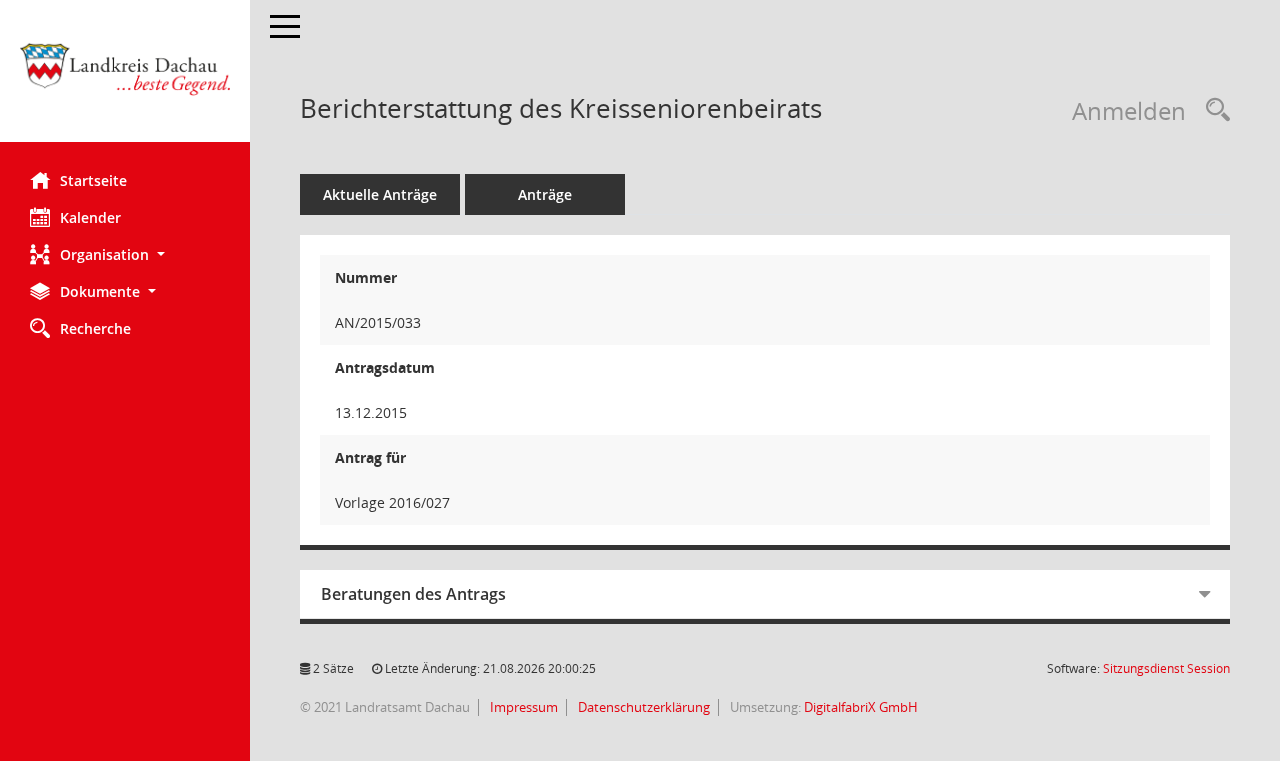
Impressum (522, 707)
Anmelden (1129, 110)
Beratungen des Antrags (413, 594)
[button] (125, 254)
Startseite (93, 180)
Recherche (95, 328)
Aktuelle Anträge (380, 194)
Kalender (90, 217)
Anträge (545, 194)
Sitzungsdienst (1166, 668)
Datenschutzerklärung (642, 707)
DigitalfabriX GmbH (861, 707)
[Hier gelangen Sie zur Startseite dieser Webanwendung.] (125, 78)
